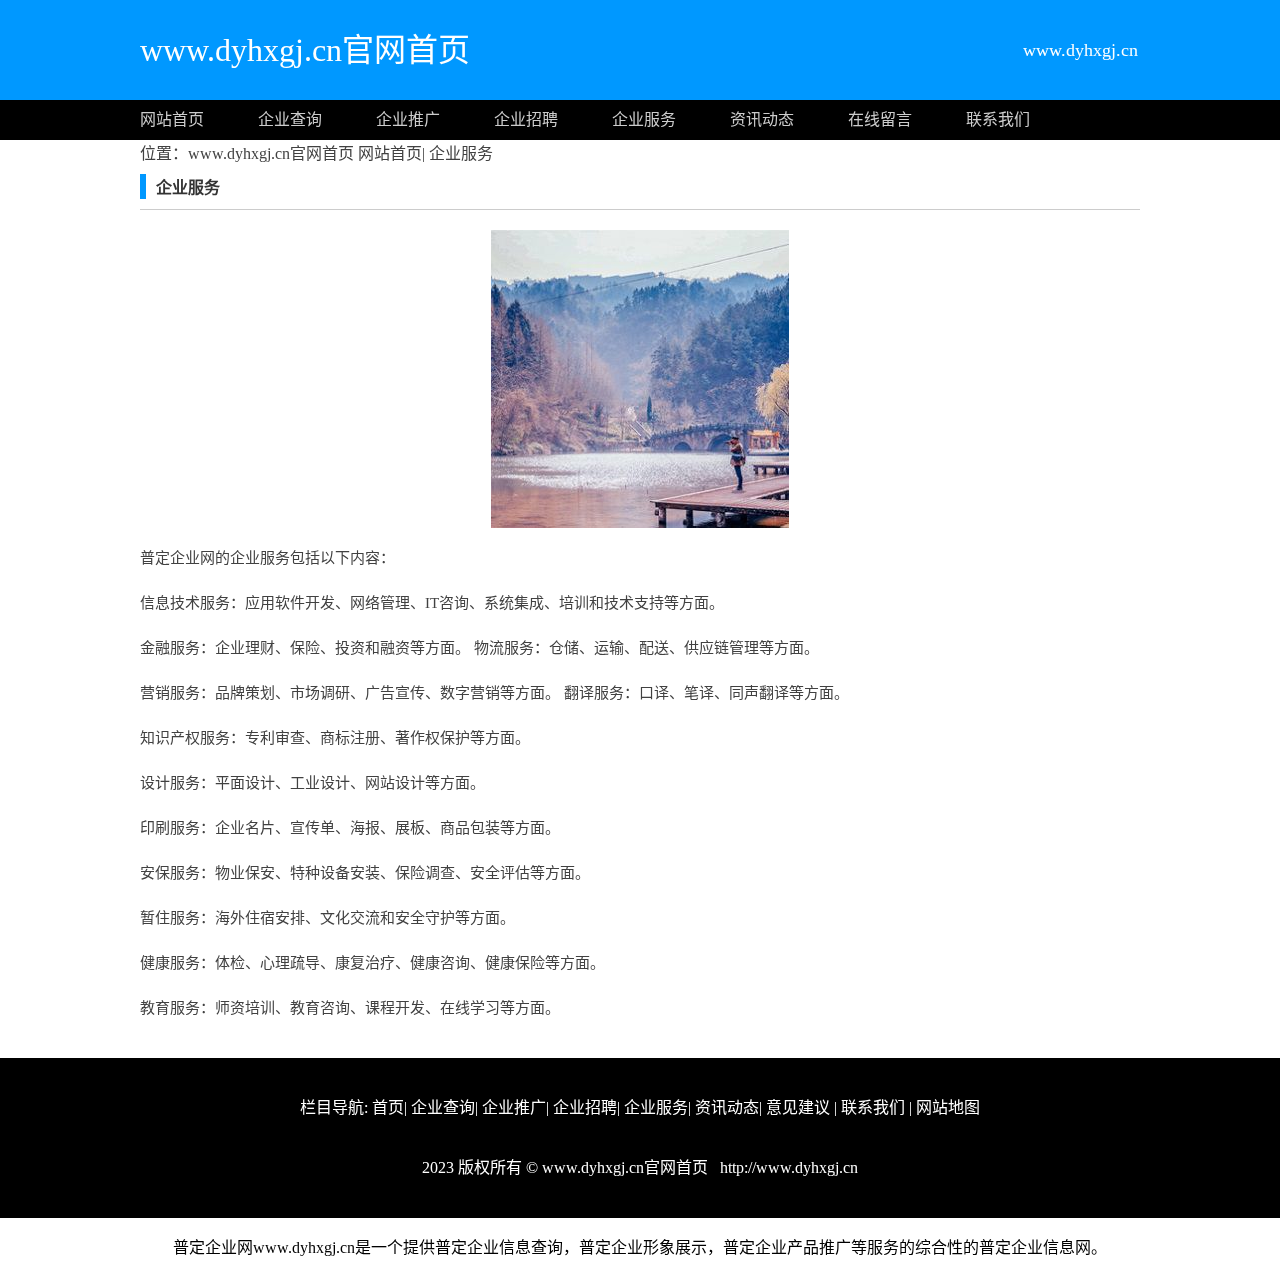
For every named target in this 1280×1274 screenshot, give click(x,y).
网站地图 (948, 1107)
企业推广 (408, 119)
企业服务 (644, 119)
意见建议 (798, 1107)
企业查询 (290, 119)
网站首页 (172, 119)
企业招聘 (526, 119)
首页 (388, 1107)
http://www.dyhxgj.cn (787, 1167)
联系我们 (998, 119)
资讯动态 (762, 119)
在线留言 (880, 119)
